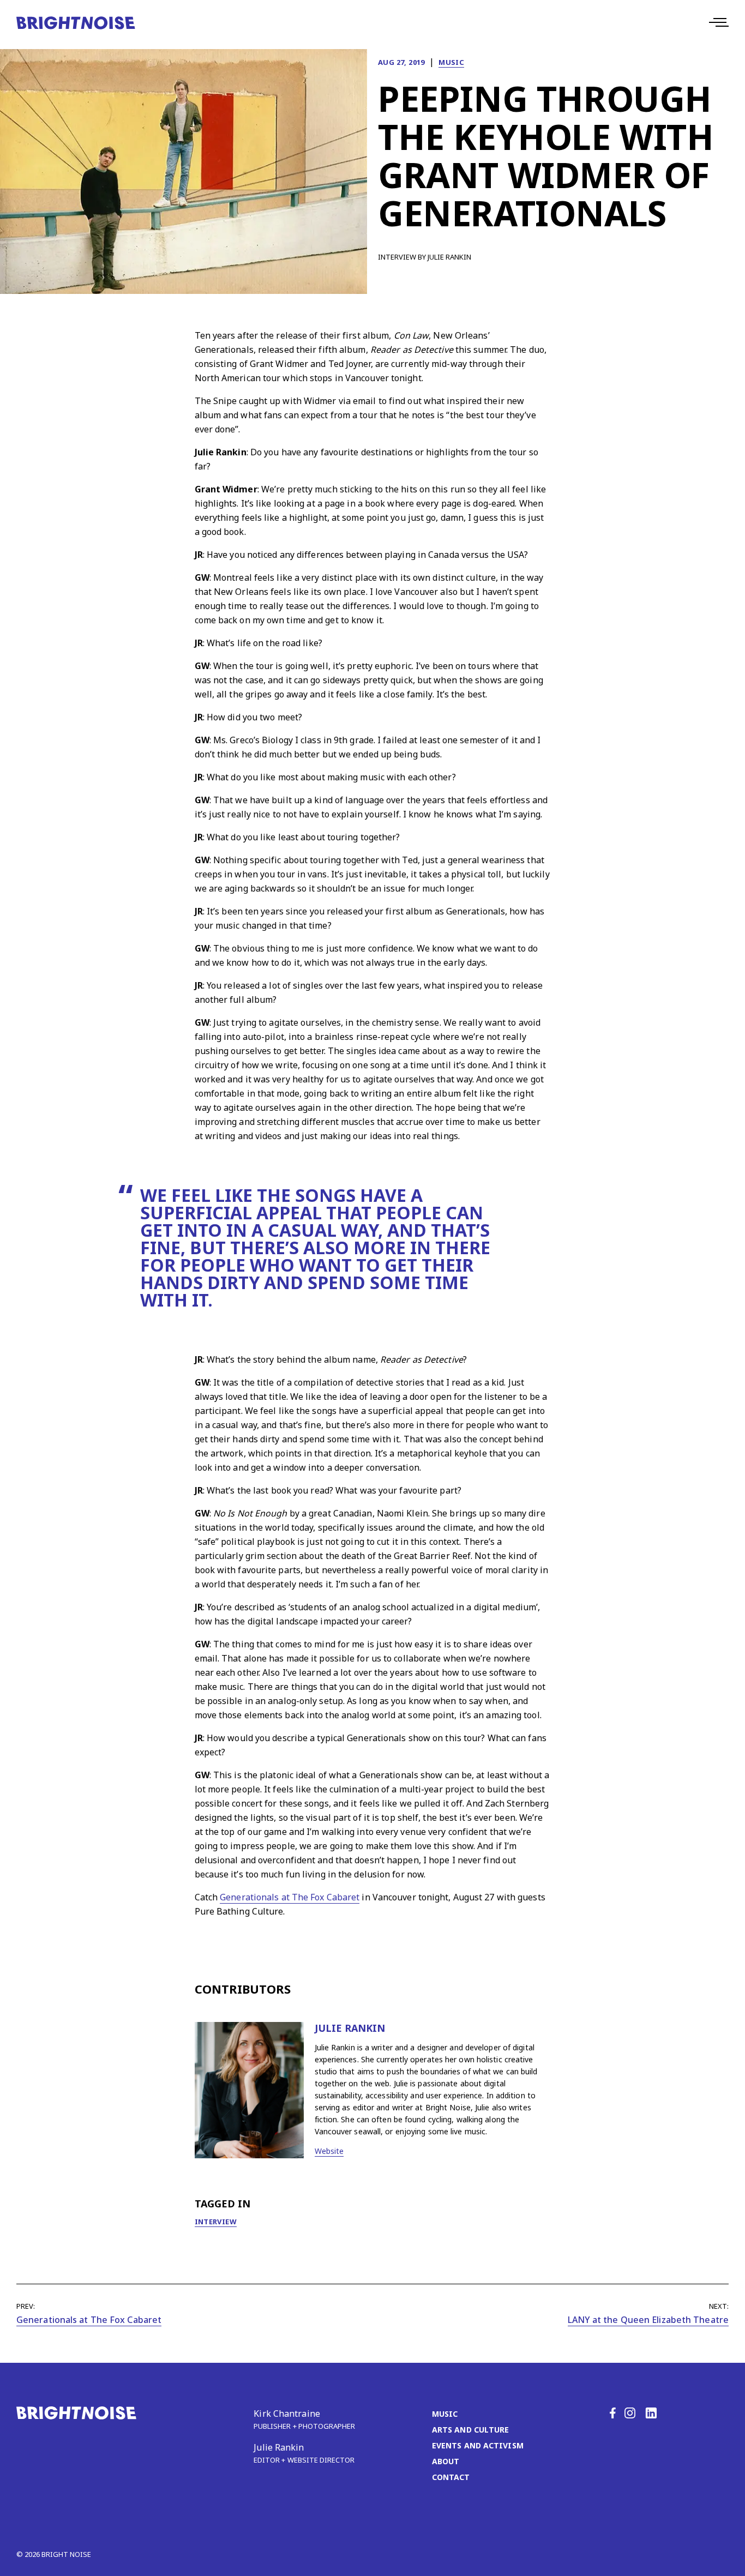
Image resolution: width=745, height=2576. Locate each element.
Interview (216, 2222)
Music (451, 62)
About (446, 2461)
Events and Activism (478, 2445)
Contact (451, 2477)
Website (329, 2151)
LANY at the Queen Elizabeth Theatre (648, 2320)
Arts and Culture (471, 2430)
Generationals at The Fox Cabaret (290, 1897)
